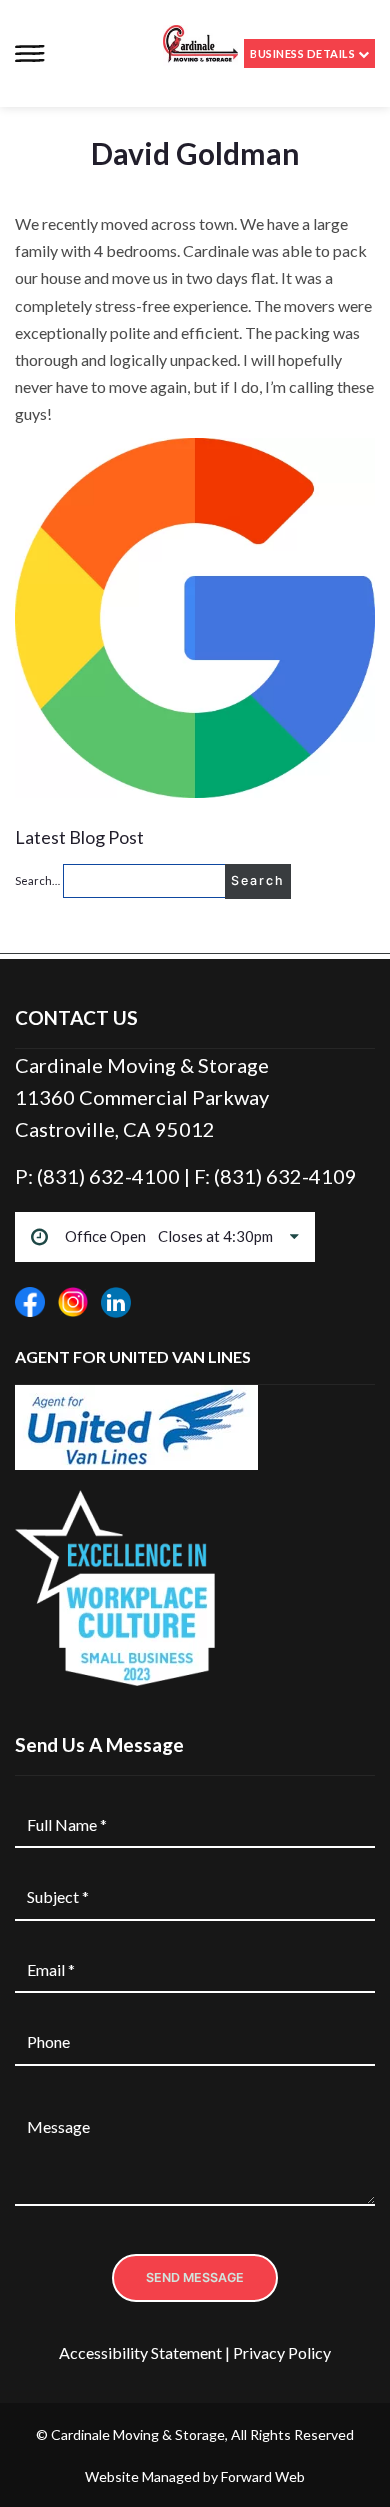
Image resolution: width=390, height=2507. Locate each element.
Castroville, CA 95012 (115, 1129)
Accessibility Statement (140, 2352)
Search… (37, 880)
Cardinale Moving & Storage (142, 1065)
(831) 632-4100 (110, 1176)
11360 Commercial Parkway (142, 1097)
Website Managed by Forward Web (195, 2476)
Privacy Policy (282, 2352)
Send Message (195, 2277)
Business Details (303, 53)
